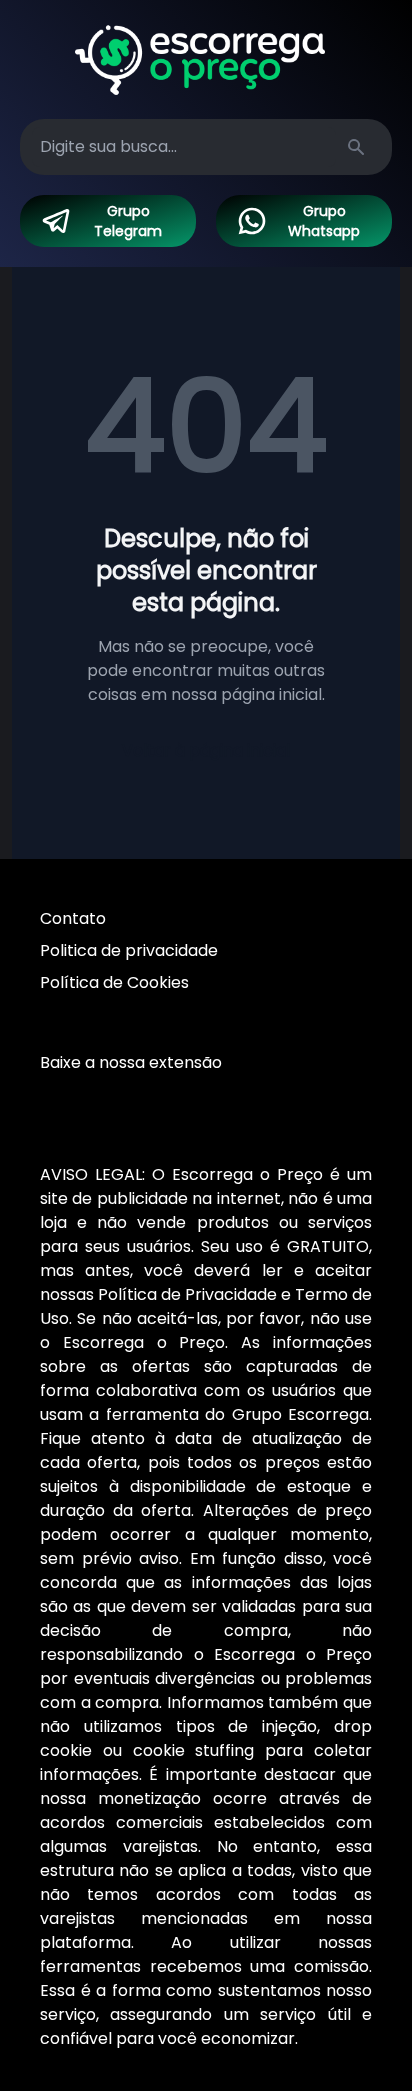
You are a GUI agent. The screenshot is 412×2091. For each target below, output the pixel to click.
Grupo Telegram (128, 221)
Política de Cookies (114, 982)
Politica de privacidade (129, 950)
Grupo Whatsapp (324, 221)
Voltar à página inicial (206, 750)
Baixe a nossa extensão (131, 1062)
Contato (73, 918)
